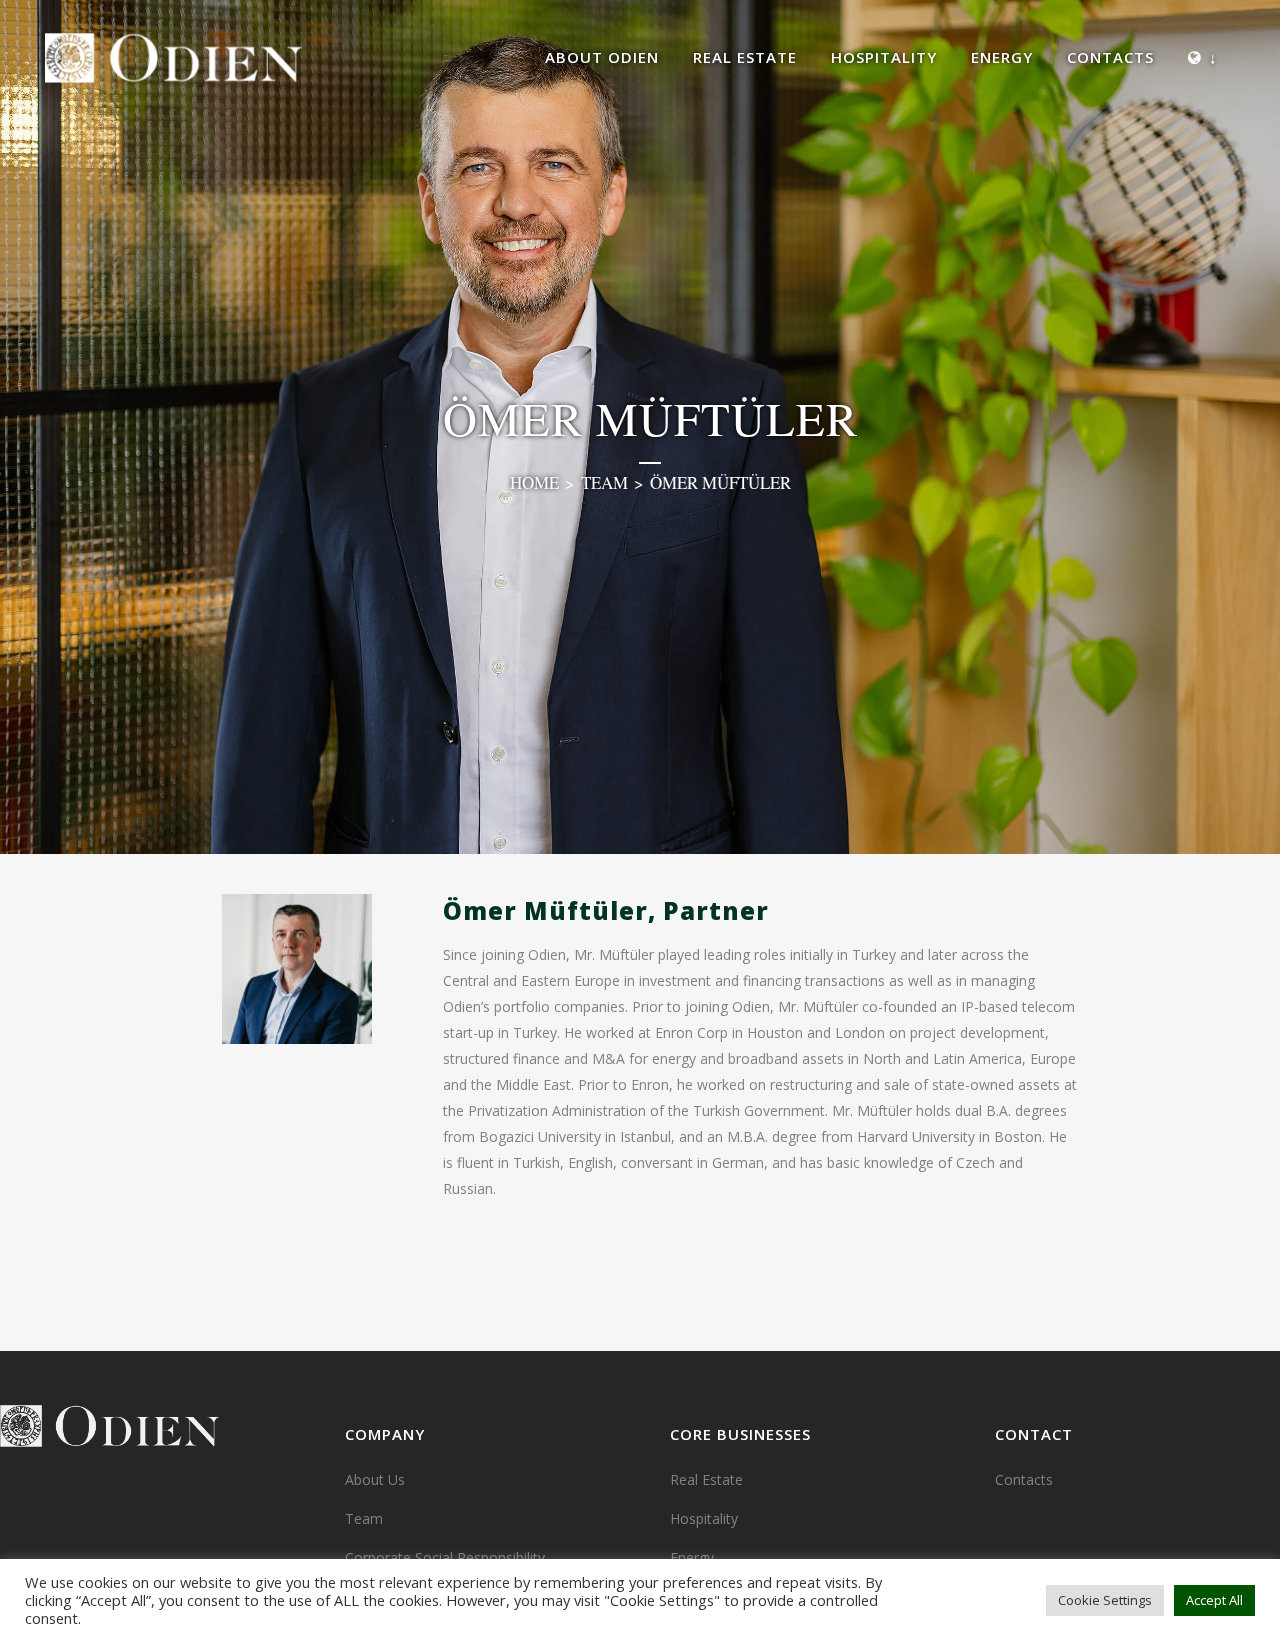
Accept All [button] (1214, 1600)
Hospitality (704, 1518)
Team (604, 482)
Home (534, 482)
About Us (375, 1479)
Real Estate (706, 1479)
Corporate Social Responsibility (445, 1557)
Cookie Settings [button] (1105, 1600)
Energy (692, 1557)
